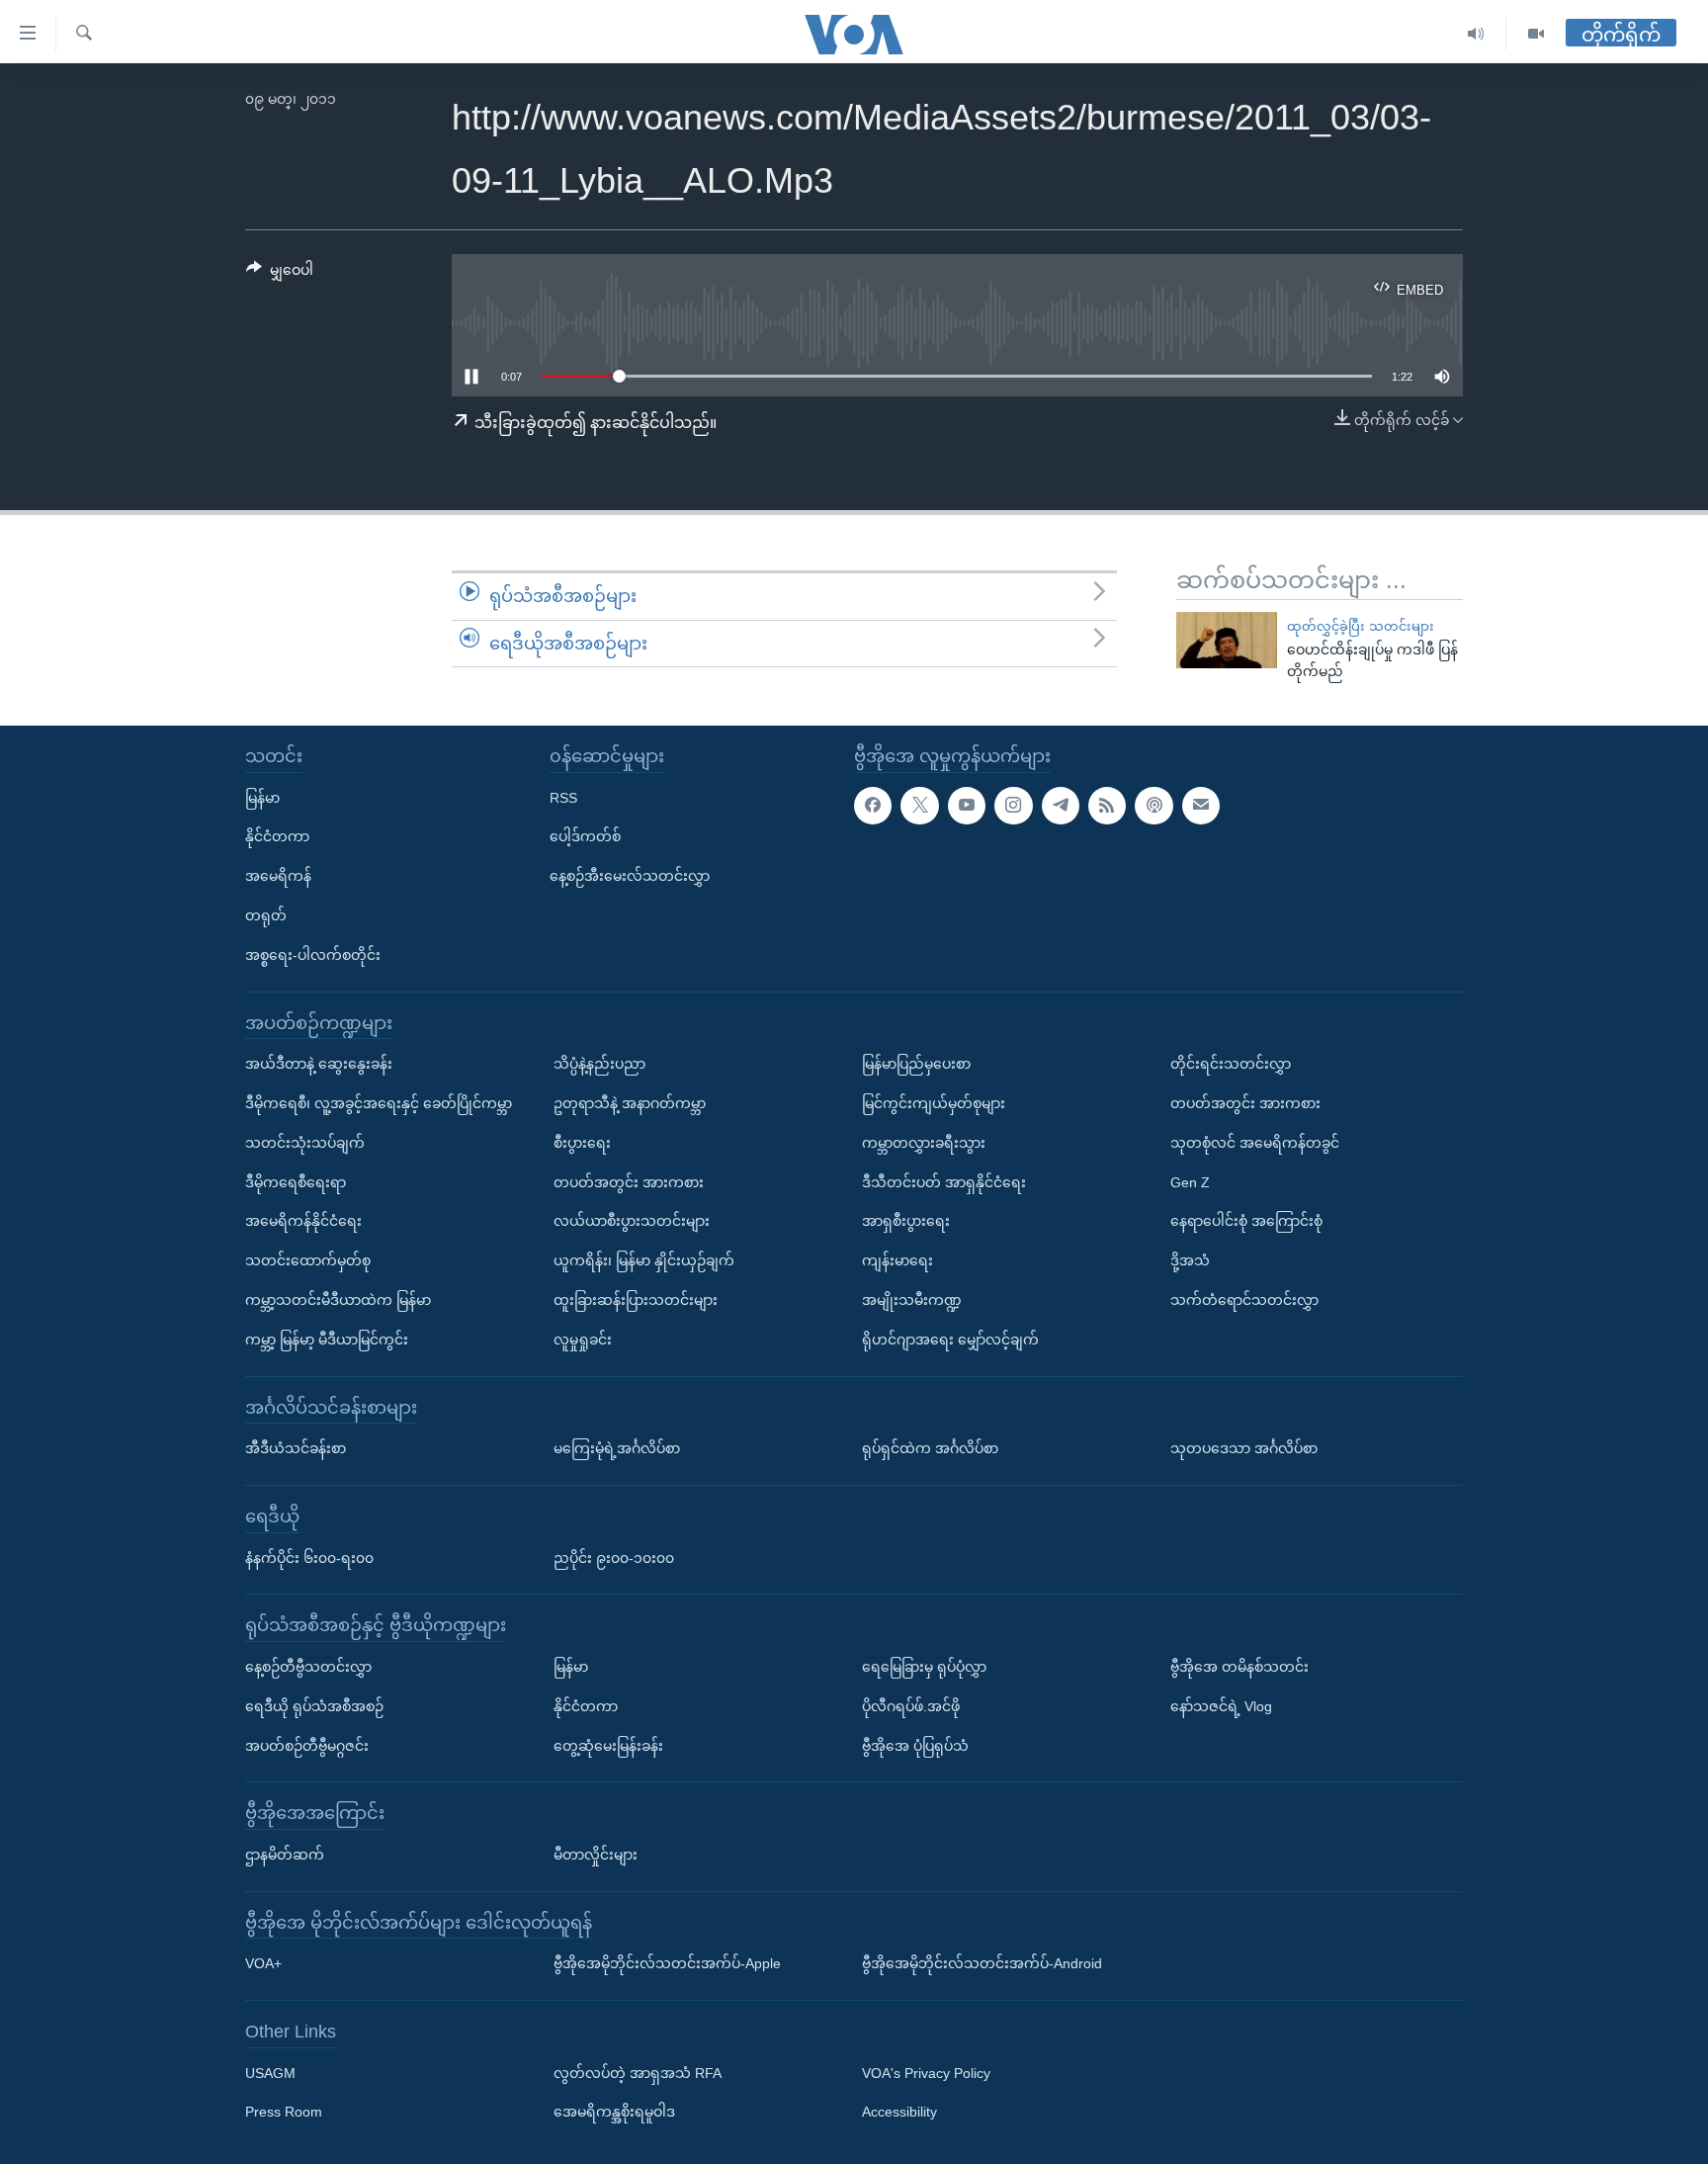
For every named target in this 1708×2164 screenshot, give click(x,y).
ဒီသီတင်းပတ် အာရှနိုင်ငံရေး (944, 1182)
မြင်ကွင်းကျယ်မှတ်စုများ (934, 1103)
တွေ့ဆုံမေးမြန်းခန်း (608, 1746)
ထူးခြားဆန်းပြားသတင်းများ (636, 1300)
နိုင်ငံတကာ (277, 836)
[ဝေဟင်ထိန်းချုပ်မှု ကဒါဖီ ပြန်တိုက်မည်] (1227, 640)
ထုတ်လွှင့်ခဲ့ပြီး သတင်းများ (1361, 626)
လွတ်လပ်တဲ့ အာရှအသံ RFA (638, 2073)
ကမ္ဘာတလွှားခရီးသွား (924, 1143)
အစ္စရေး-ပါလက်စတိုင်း (313, 955)
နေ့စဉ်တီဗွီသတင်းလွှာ (308, 1667)
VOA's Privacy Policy (926, 2073)
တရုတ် (266, 915)
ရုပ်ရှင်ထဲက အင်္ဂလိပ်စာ (930, 1448)
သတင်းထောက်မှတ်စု (308, 1260)
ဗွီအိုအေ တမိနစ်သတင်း (1239, 1667)
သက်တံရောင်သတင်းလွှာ (1244, 1300)
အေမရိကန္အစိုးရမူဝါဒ (614, 2113)
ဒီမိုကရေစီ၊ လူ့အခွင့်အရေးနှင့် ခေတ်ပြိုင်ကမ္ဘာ (379, 1103)
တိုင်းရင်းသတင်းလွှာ (1231, 1064)
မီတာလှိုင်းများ (596, 1855)
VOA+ (263, 1963)
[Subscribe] (1201, 806)
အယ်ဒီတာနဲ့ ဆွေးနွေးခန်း (319, 1064)
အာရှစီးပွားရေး (906, 1221)
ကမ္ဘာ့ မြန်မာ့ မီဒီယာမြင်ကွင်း (327, 1340)
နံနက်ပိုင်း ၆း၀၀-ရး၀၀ (309, 1558)
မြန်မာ (262, 798)
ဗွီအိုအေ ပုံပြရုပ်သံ (915, 1746)
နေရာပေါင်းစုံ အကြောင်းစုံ (1246, 1221)
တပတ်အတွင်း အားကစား (629, 1182)
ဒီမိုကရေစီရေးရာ (296, 1182)
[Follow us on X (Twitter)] (919, 806)
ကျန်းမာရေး (897, 1260)
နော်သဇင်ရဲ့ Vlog (1221, 1706)
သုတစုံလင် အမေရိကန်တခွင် (1255, 1143)
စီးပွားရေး (582, 1143)
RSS (563, 798)
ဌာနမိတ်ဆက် (285, 1855)
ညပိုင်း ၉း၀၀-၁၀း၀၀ (614, 1558)
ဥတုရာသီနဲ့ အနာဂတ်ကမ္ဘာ (630, 1103)
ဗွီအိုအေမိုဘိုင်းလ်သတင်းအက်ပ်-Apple (667, 1963)
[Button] (280, 274)
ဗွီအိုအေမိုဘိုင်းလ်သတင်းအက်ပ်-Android (982, 1963)
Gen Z (1190, 1182)
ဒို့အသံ (1190, 1260)
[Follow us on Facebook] (873, 806)
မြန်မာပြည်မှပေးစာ (916, 1064)
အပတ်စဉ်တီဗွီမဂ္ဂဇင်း (307, 1746)
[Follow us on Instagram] (1013, 806)
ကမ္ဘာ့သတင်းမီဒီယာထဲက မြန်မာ (338, 1300)
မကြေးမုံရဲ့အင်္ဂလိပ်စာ (617, 1448)
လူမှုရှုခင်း (583, 1340)
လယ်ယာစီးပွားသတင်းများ (632, 1221)
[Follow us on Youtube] (967, 806)
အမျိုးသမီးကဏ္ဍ (912, 1300)
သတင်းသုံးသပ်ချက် (305, 1143)
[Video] (1536, 34)
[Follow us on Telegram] (1061, 806)
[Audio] (1476, 34)
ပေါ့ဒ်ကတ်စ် (585, 836)
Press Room (284, 2113)
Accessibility (899, 2113)
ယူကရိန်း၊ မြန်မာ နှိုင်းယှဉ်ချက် (644, 1260)
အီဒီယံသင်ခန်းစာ (296, 1448)
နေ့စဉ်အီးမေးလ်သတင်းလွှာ (630, 876)
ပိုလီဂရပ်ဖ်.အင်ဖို (911, 1706)
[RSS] (1107, 806)
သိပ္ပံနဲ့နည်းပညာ (599, 1064)
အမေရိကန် (278, 876)
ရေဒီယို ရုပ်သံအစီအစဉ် (314, 1706)
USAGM (270, 2073)
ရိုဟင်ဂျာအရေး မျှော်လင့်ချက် (950, 1340)
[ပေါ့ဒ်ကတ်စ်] (1153, 806)
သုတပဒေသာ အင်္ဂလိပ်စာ (1244, 1448)
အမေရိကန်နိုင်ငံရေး (303, 1221)
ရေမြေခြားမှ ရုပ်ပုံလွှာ (924, 1667)
